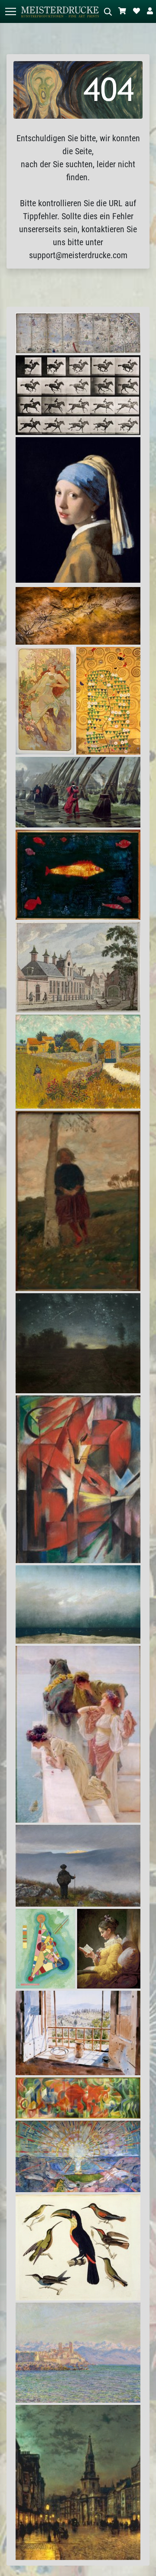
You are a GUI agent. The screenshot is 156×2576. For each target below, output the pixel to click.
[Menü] (10, 11)
